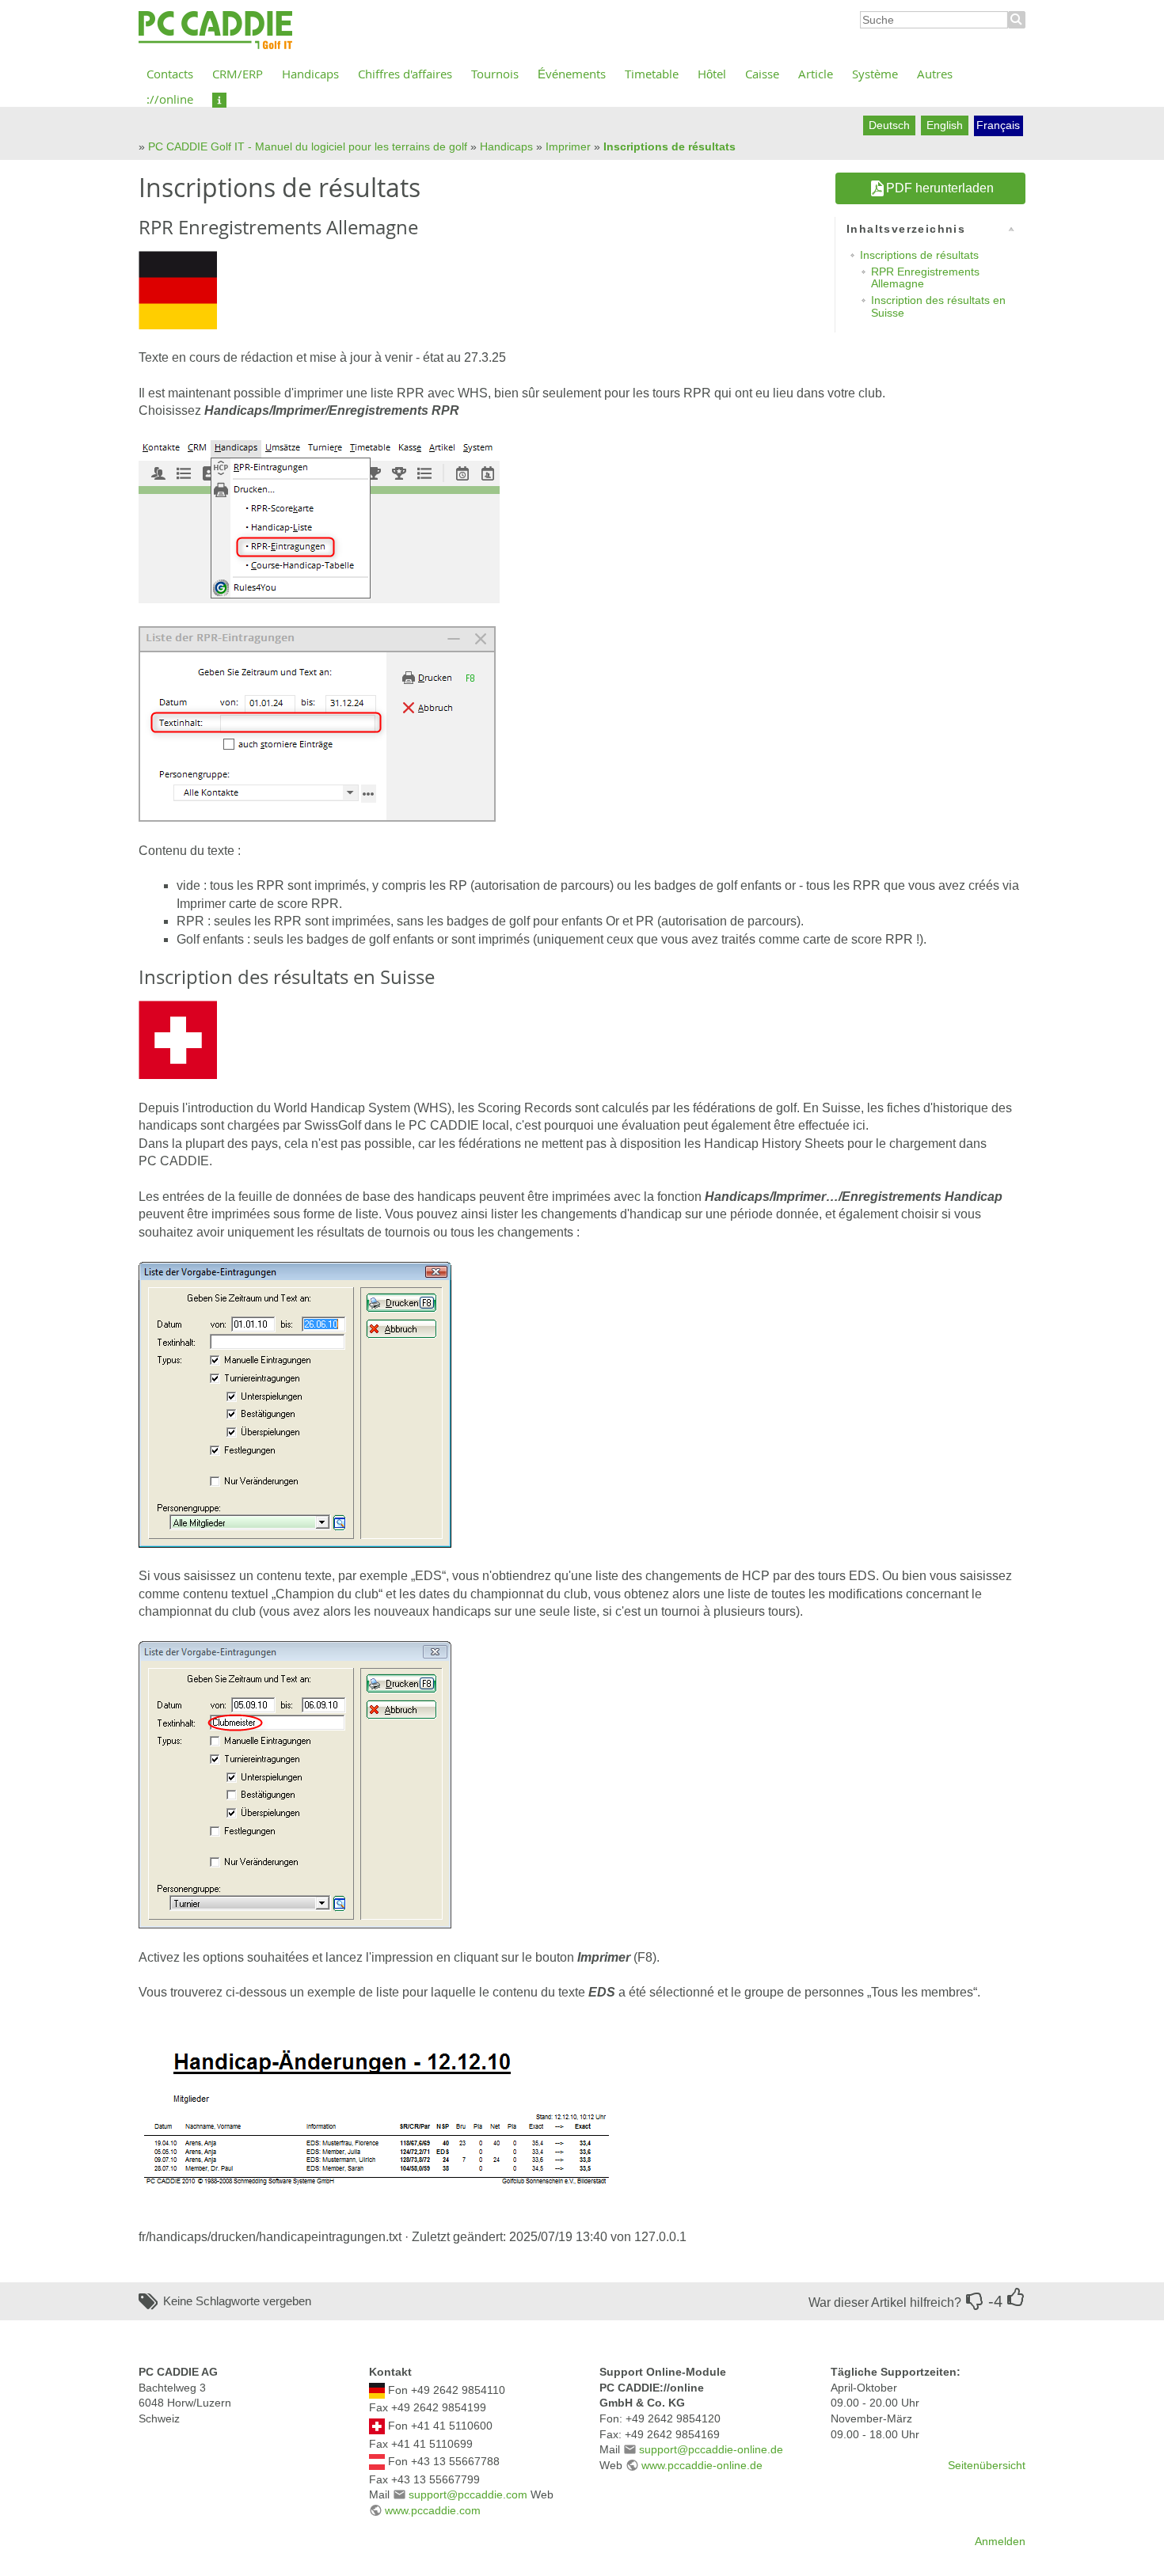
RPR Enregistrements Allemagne (925, 277)
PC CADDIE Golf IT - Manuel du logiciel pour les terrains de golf (308, 146)
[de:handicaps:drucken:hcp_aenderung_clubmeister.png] (295, 1784)
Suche (1017, 20)
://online (170, 99)
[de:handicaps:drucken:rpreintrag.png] (319, 521)
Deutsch (889, 125)
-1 (975, 2301)
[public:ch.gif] (178, 1039)
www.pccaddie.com (433, 2510)
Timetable (652, 74)
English (945, 125)
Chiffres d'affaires (405, 74)
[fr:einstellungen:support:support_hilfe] (219, 99)
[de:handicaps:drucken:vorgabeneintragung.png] (295, 1403)
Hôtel (712, 74)
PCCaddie (215, 31)
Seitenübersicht (987, 2465)
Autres (935, 74)
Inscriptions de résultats (669, 146)
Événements (572, 74)
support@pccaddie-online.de (711, 2449)
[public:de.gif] (178, 289)
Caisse (762, 74)
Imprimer (568, 146)
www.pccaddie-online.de (702, 2465)
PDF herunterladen (940, 188)
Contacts (170, 74)
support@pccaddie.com (468, 2494)
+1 (1016, 2297)
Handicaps (310, 74)
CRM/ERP (238, 74)
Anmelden (1000, 2541)
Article (816, 74)
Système (875, 74)
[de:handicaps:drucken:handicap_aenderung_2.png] (380, 2114)
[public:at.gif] (377, 2461)
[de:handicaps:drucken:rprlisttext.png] (317, 723)
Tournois (495, 74)
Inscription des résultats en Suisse (938, 306)
